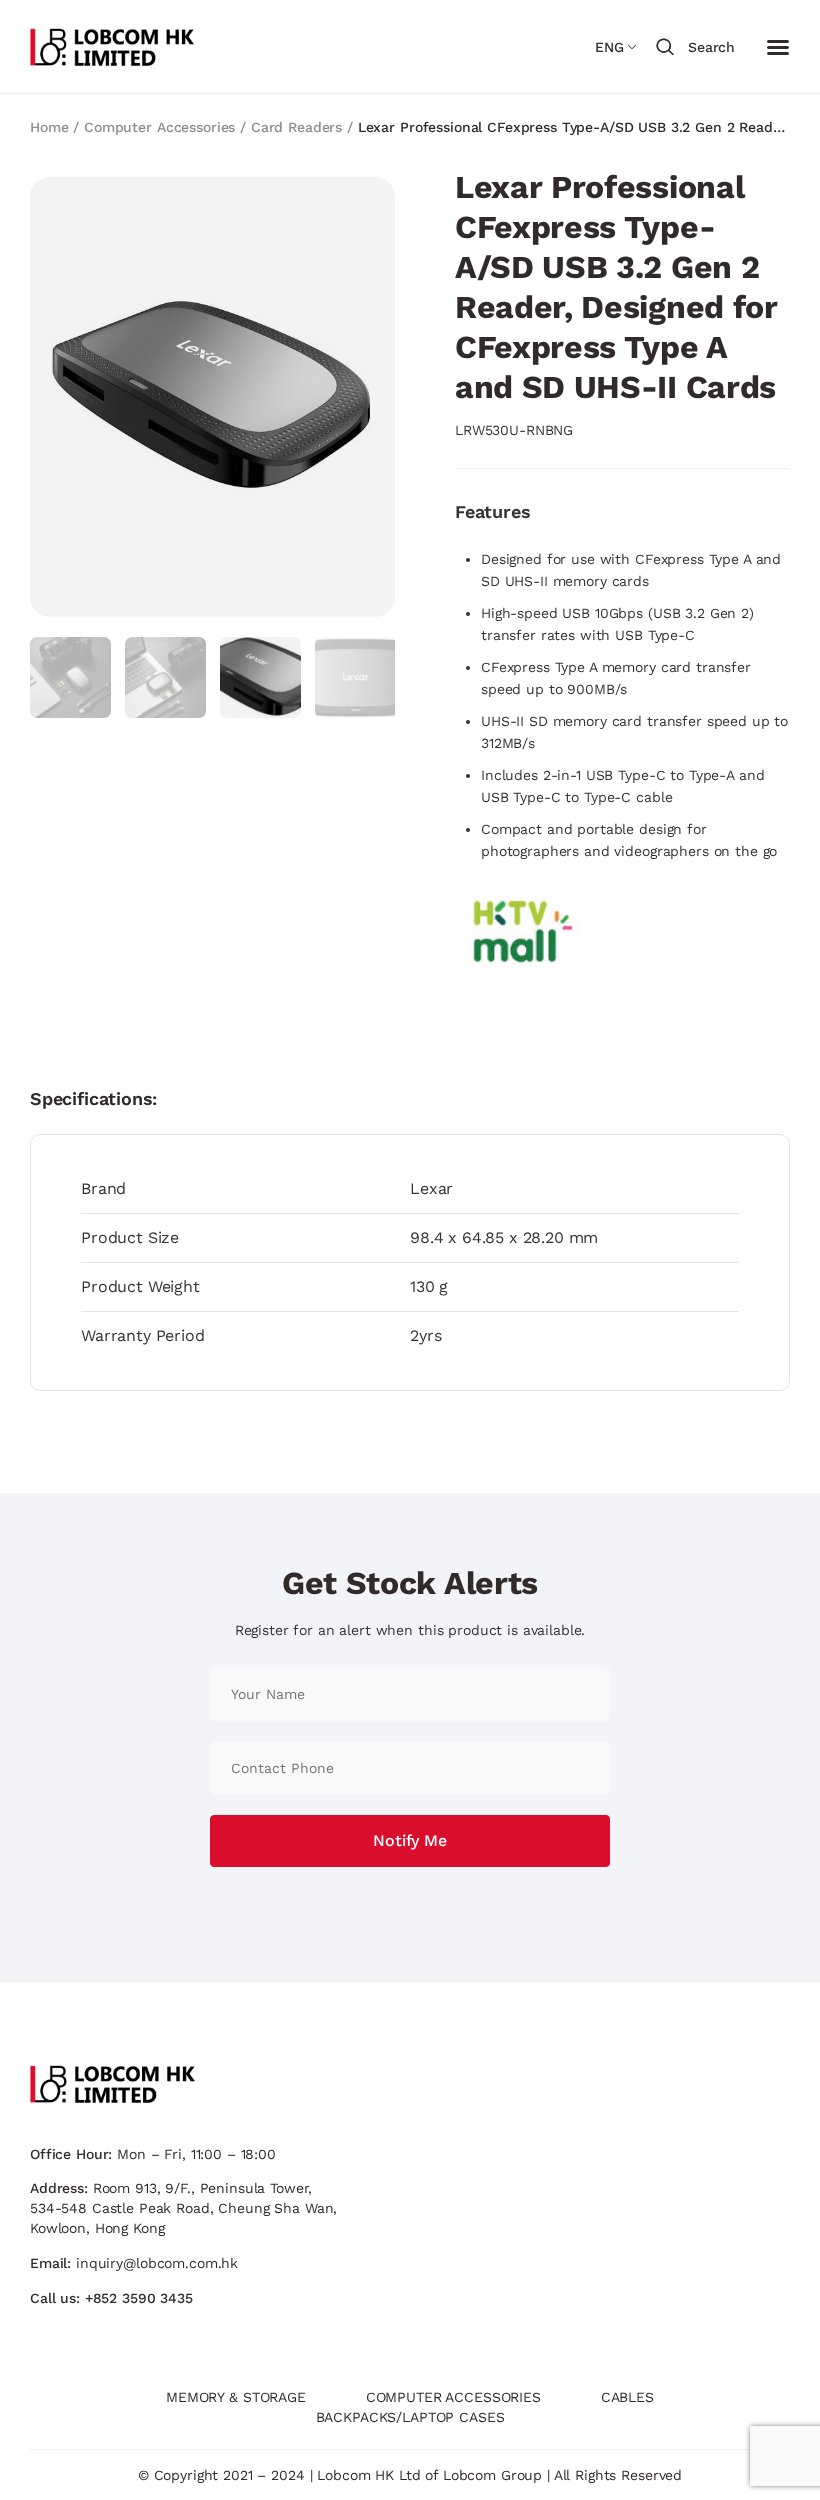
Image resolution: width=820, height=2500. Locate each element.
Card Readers (296, 127)
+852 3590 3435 (139, 2298)
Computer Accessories (159, 127)
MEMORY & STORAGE (236, 2397)
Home (49, 127)
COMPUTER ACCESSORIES (453, 2397)
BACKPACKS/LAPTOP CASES (410, 2417)
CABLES (627, 2397)
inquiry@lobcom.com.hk (157, 2263)
